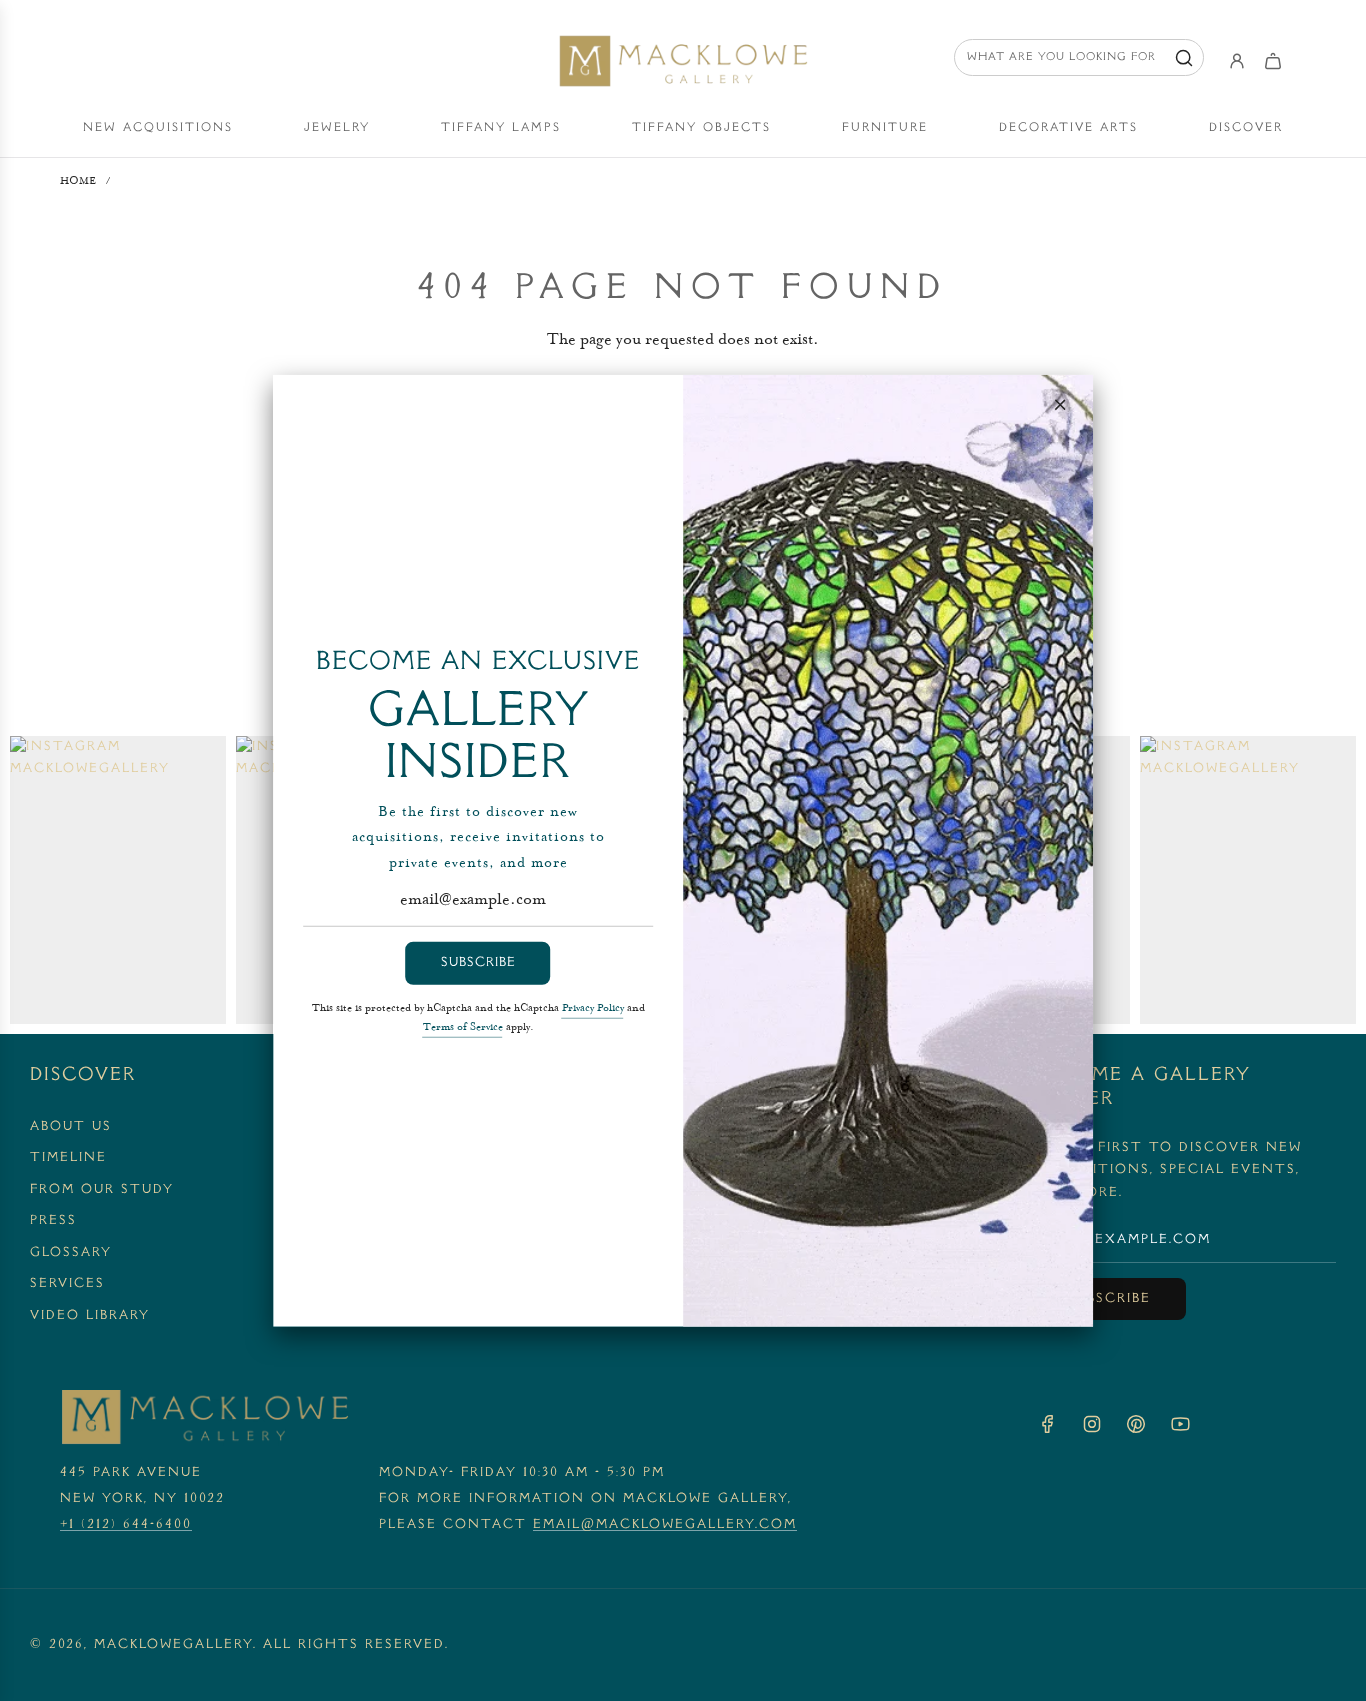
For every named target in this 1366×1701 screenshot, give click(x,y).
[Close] (1060, 404)
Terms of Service (463, 1027)
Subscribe (478, 963)
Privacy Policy (593, 1008)
